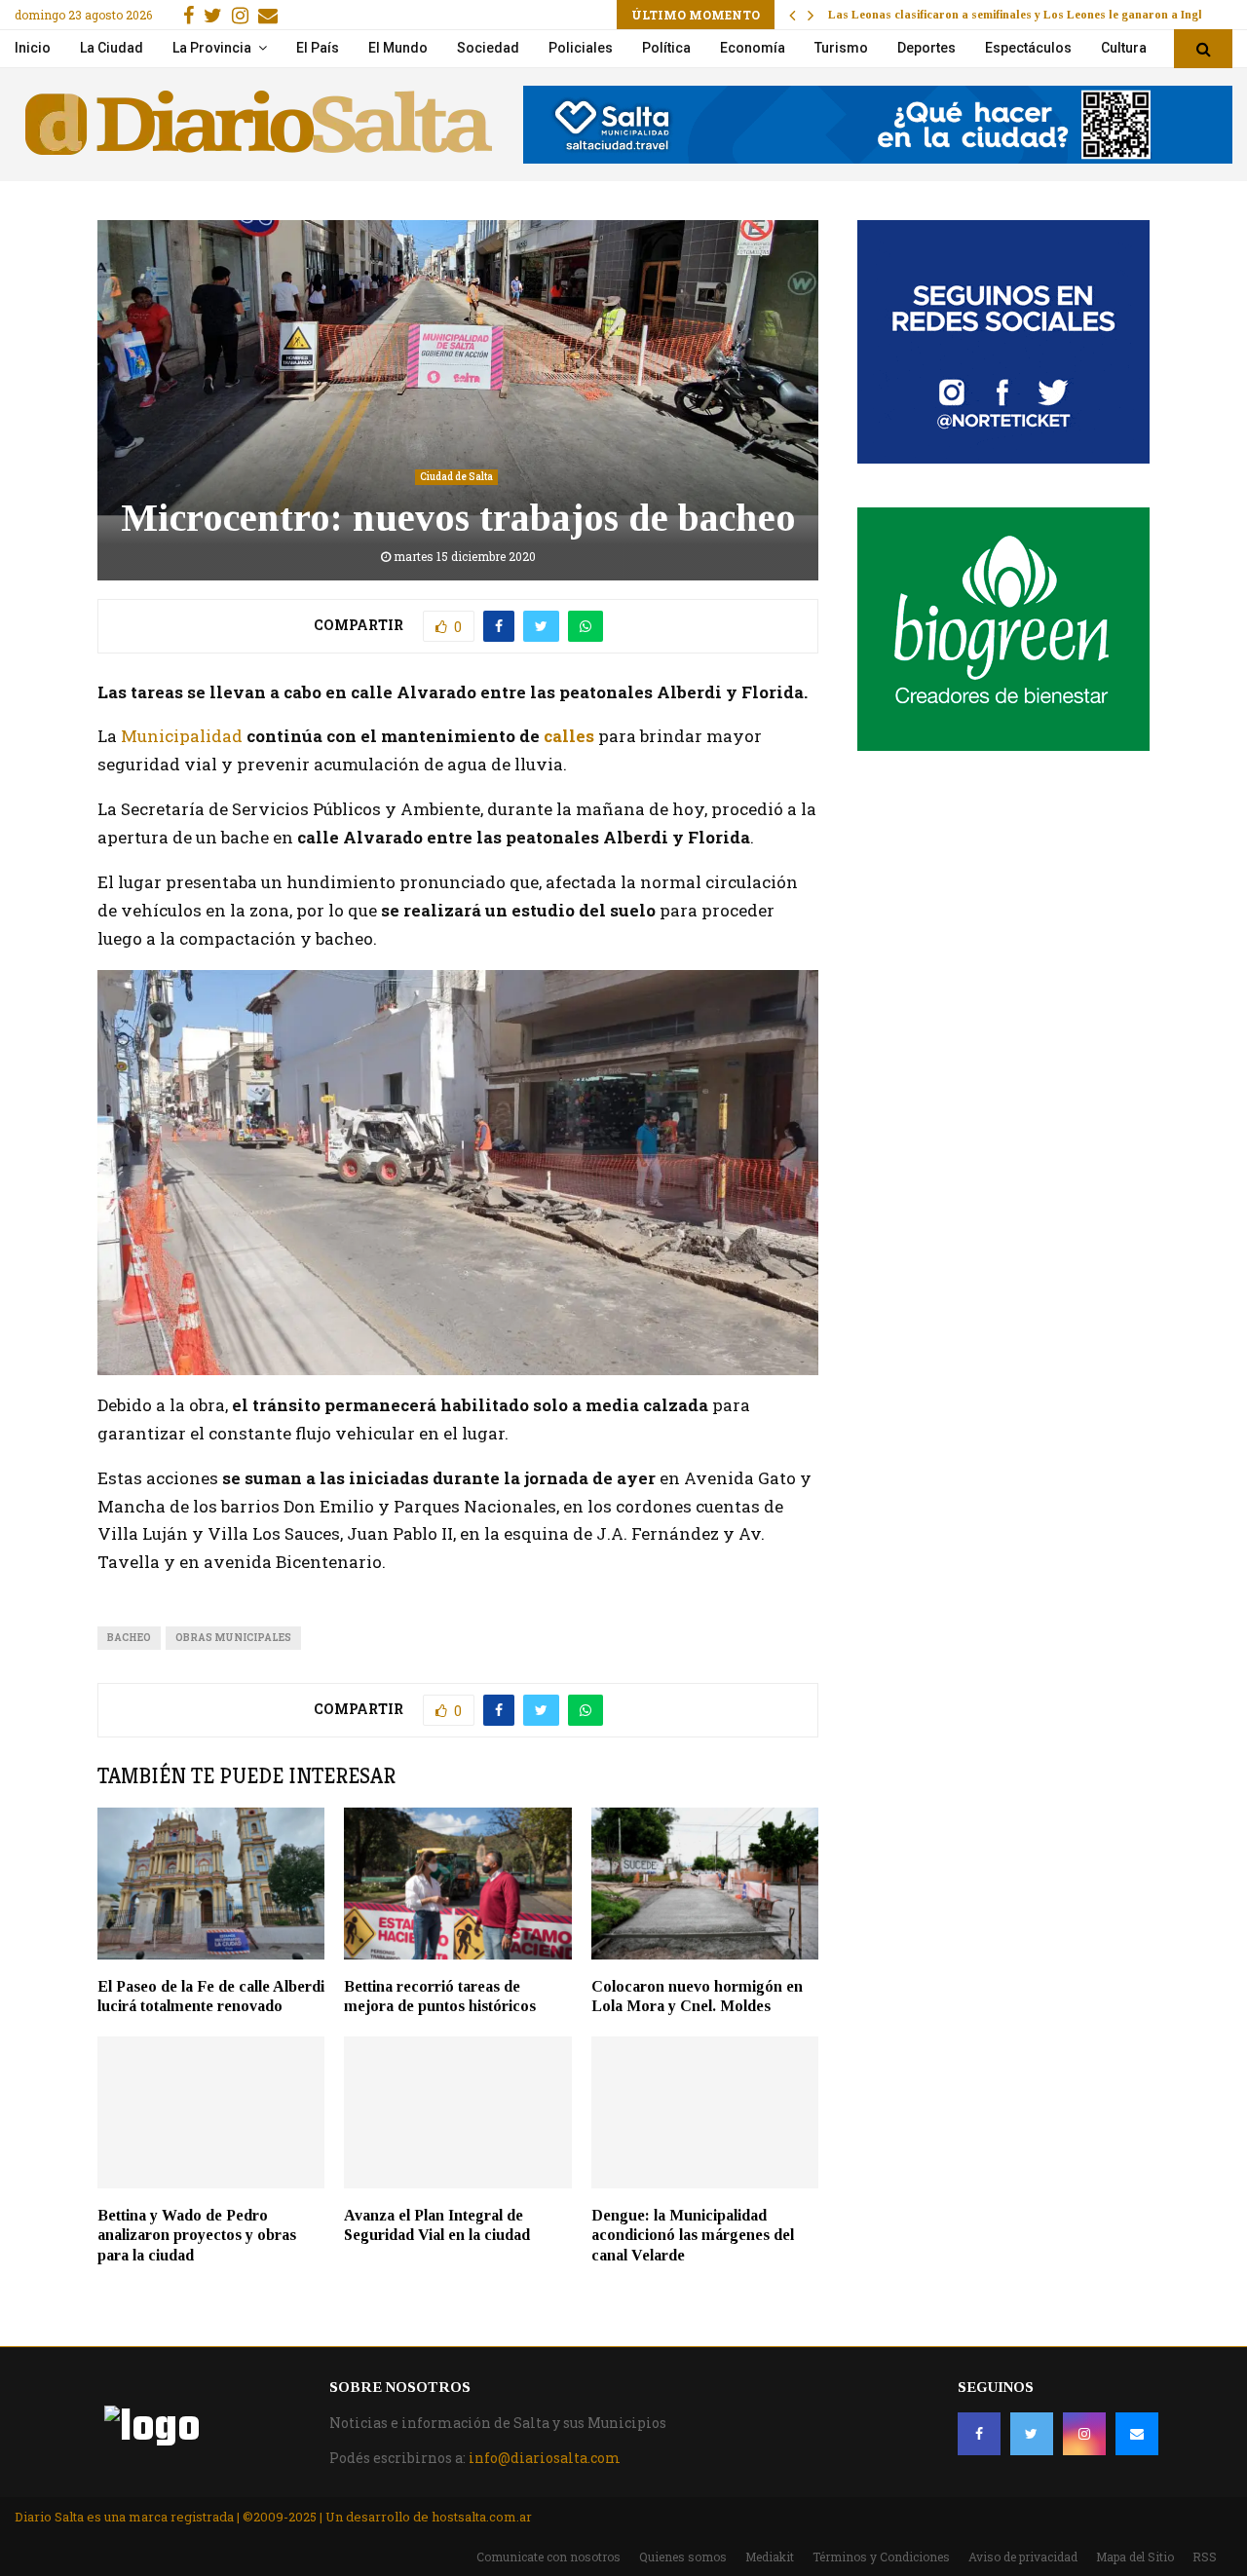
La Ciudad (112, 48)
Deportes (926, 48)
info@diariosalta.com (545, 2458)
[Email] (1137, 2434)
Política (666, 48)
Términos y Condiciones (881, 2557)
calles (569, 736)
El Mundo (398, 48)
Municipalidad (182, 736)
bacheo (129, 1638)
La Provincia (212, 48)
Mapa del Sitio (1135, 2557)
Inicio (33, 48)
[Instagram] (1084, 2434)
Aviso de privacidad (1023, 2557)
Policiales (581, 48)
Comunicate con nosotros (548, 2557)
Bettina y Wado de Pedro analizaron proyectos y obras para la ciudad (197, 2236)
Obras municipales (233, 1638)
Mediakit (770, 2557)
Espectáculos (1028, 48)
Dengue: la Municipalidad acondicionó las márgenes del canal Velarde (693, 2236)
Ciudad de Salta (456, 477)
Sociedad (488, 48)
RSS (1205, 2557)
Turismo (841, 48)
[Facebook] (979, 2434)
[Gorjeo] (1032, 2434)
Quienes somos (683, 2557)
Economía (753, 48)
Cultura (1124, 48)
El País (318, 48)
